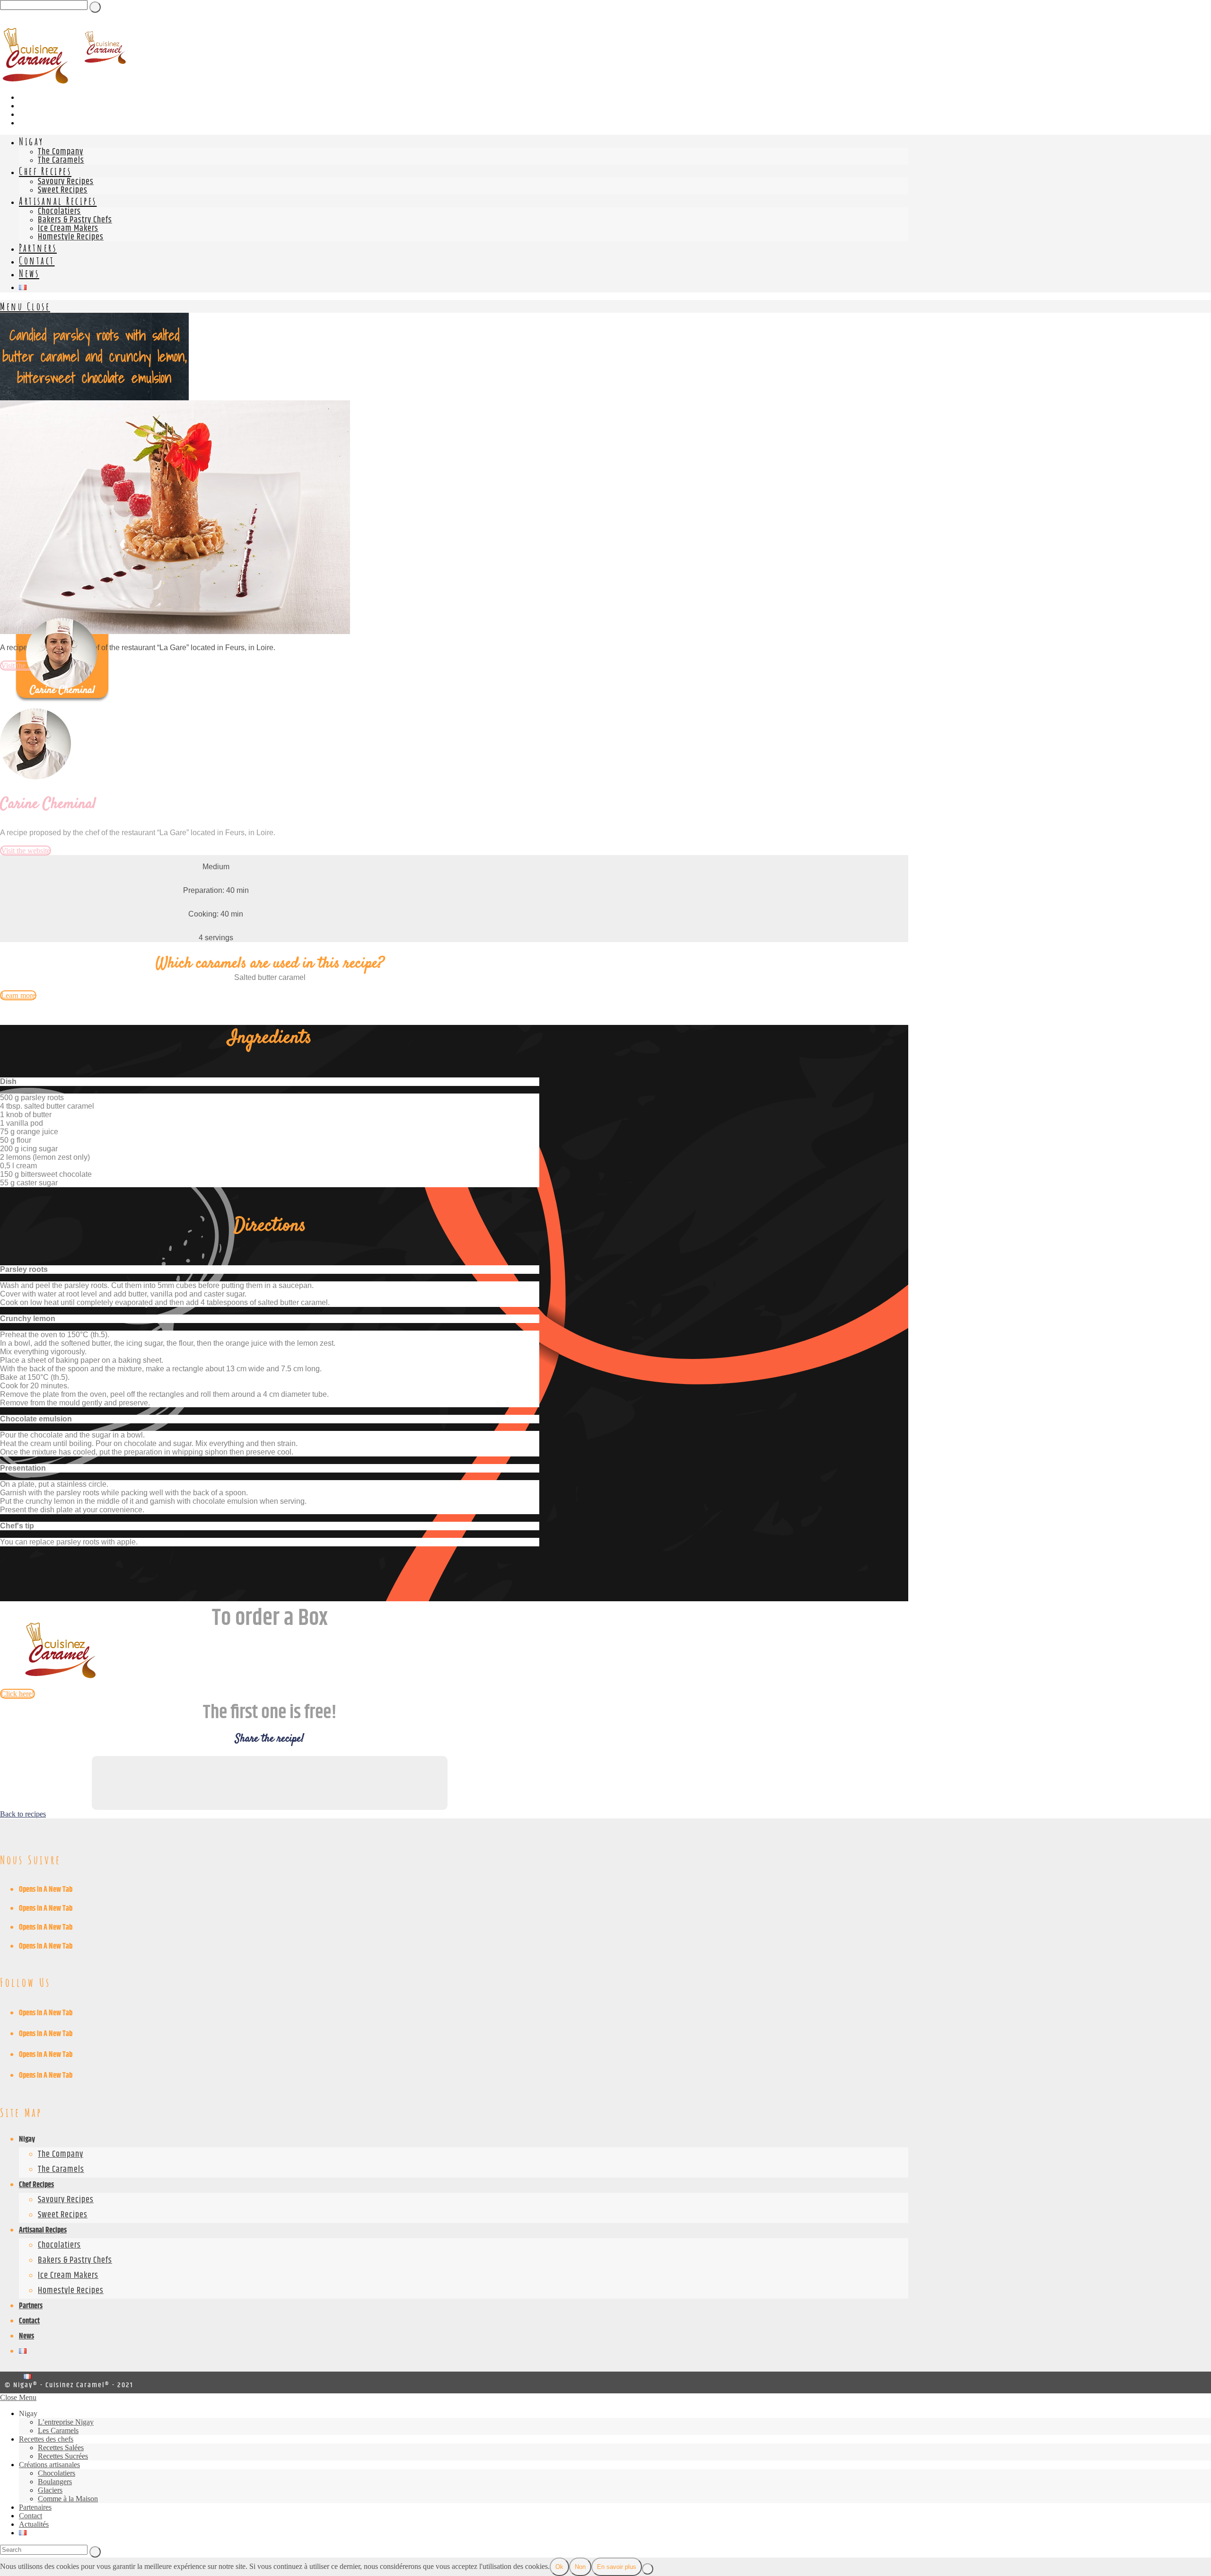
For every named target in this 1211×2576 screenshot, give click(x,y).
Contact (29, 2321)
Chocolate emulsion (36, 1419)
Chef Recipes (36, 2185)
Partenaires (35, 2507)
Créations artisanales (49, 2465)
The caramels (61, 2170)
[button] (270, 1082)
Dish (8, 1081)
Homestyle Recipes (71, 2291)
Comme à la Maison (68, 2499)
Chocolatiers (59, 2245)
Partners (31, 2306)
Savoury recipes (66, 2200)
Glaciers (50, 2490)
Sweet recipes (63, 2215)
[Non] (648, 2569)
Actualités (34, 2524)
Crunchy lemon (28, 1319)
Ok (559, 2567)
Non (580, 2567)
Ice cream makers (68, 2276)
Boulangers (55, 2482)
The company (61, 2154)
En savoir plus (617, 2567)
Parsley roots (24, 1269)
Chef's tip (17, 1526)
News (26, 2336)
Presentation (23, 1468)
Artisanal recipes (43, 2230)
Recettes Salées (61, 2448)
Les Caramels (58, 2430)
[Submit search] (95, 2552)
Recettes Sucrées (63, 2456)
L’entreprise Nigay (66, 2422)
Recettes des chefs (46, 2439)
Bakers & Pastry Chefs (75, 2260)
